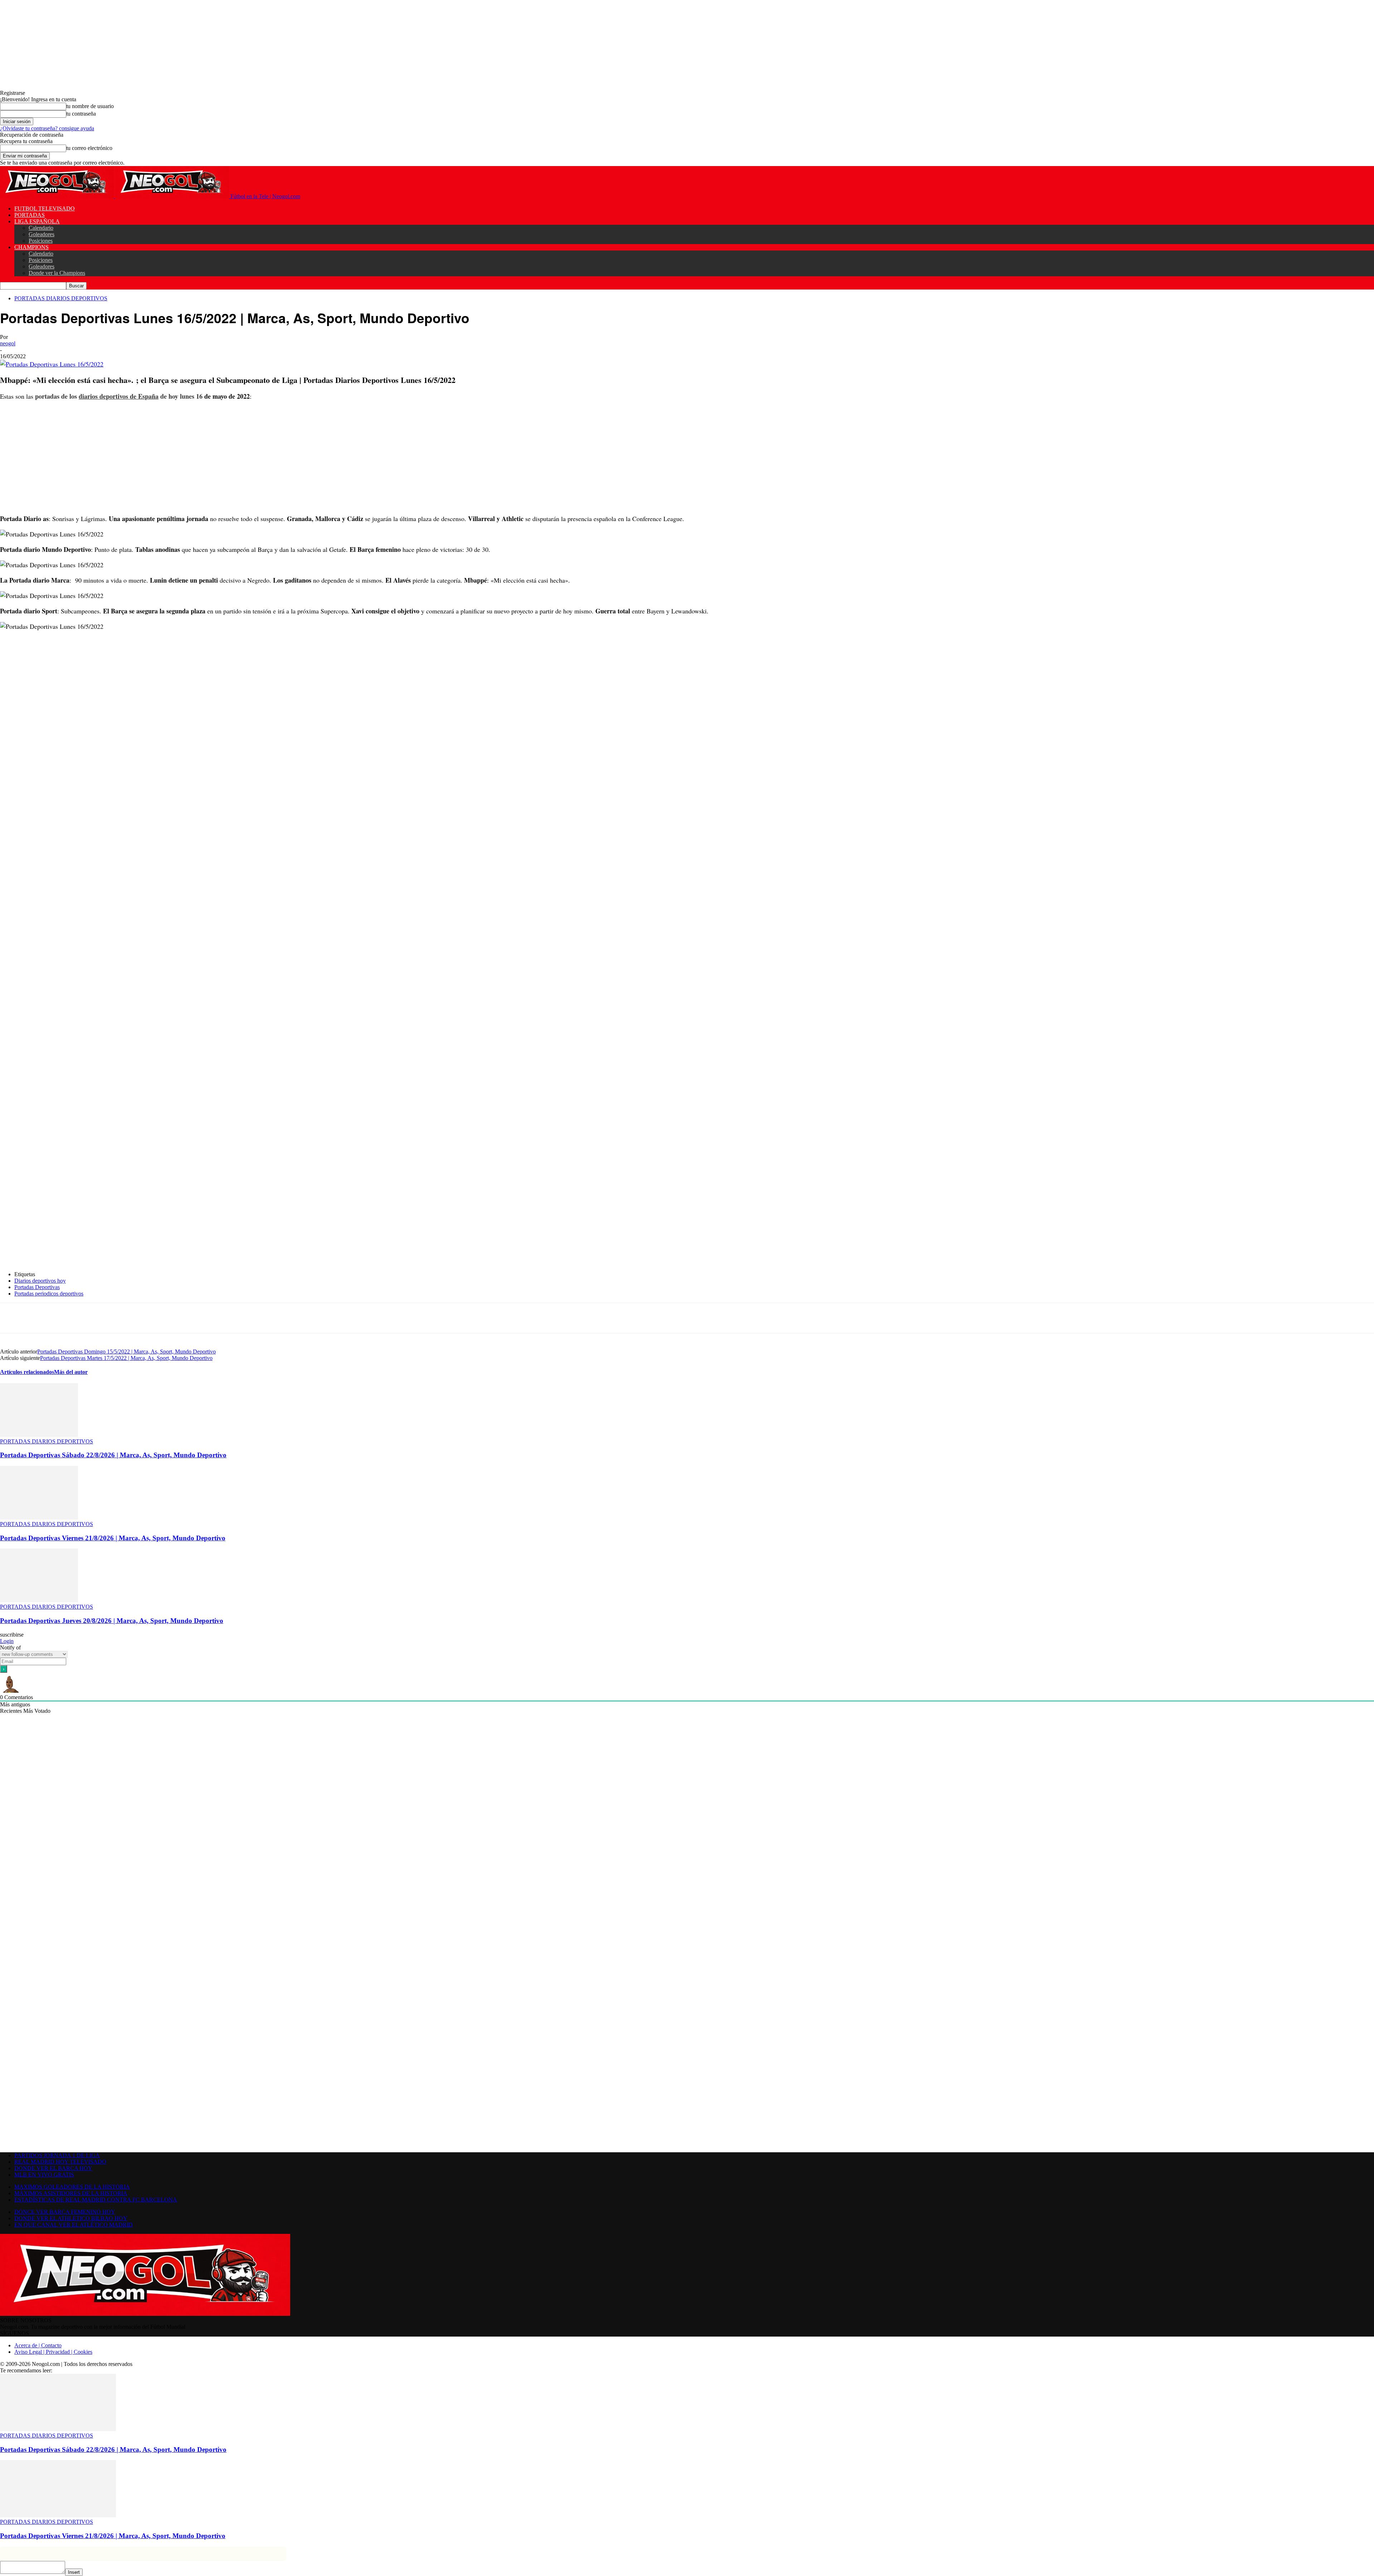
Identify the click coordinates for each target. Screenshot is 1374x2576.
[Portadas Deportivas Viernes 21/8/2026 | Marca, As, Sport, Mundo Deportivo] (39, 1518)
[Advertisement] (215, 457)
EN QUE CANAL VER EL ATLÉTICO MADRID (74, 2225)
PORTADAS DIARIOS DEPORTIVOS (61, 298)
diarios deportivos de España (119, 396)
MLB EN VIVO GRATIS (44, 2175)
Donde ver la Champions (57, 273)
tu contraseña (81, 114)
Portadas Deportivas (37, 1287)
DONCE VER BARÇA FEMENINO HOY (65, 2212)
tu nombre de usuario (90, 106)
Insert (74, 2572)
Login (7, 1641)
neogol (8, 343)
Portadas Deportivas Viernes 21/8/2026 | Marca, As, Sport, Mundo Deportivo (113, 1538)
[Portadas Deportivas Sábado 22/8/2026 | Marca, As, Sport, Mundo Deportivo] (39, 1435)
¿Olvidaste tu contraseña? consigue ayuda (47, 128)
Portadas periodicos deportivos (49, 1294)
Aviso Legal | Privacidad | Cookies (53, 2352)
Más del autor (71, 1372)
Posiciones (41, 241)
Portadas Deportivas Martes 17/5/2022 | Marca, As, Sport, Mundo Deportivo (126, 1358)
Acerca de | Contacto (38, 2345)
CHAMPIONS (31, 247)
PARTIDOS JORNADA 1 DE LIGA (57, 2155)
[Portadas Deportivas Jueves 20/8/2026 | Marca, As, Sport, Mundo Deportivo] (39, 1600)
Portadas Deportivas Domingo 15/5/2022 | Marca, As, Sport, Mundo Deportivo (126, 1352)
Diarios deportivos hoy (40, 1281)
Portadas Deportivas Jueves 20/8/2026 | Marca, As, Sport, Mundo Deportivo (112, 1621)
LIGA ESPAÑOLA (37, 221)
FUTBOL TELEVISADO (45, 208)
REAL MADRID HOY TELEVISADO (60, 2162)
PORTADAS (30, 215)
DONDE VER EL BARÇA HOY (53, 2168)
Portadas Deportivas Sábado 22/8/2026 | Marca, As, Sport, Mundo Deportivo (113, 1455)
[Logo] (58, 196)
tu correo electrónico (89, 148)
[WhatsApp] (115, 1318)
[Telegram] (141, 1318)
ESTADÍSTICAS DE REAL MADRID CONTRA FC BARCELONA (96, 2200)
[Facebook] (64, 1318)
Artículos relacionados (27, 1372)
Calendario (41, 228)
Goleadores (42, 234)
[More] (167, 1318)
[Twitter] (89, 1318)
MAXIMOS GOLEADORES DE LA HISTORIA (72, 2187)
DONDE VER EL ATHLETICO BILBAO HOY (71, 2218)
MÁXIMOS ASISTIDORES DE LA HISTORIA (71, 2193)
